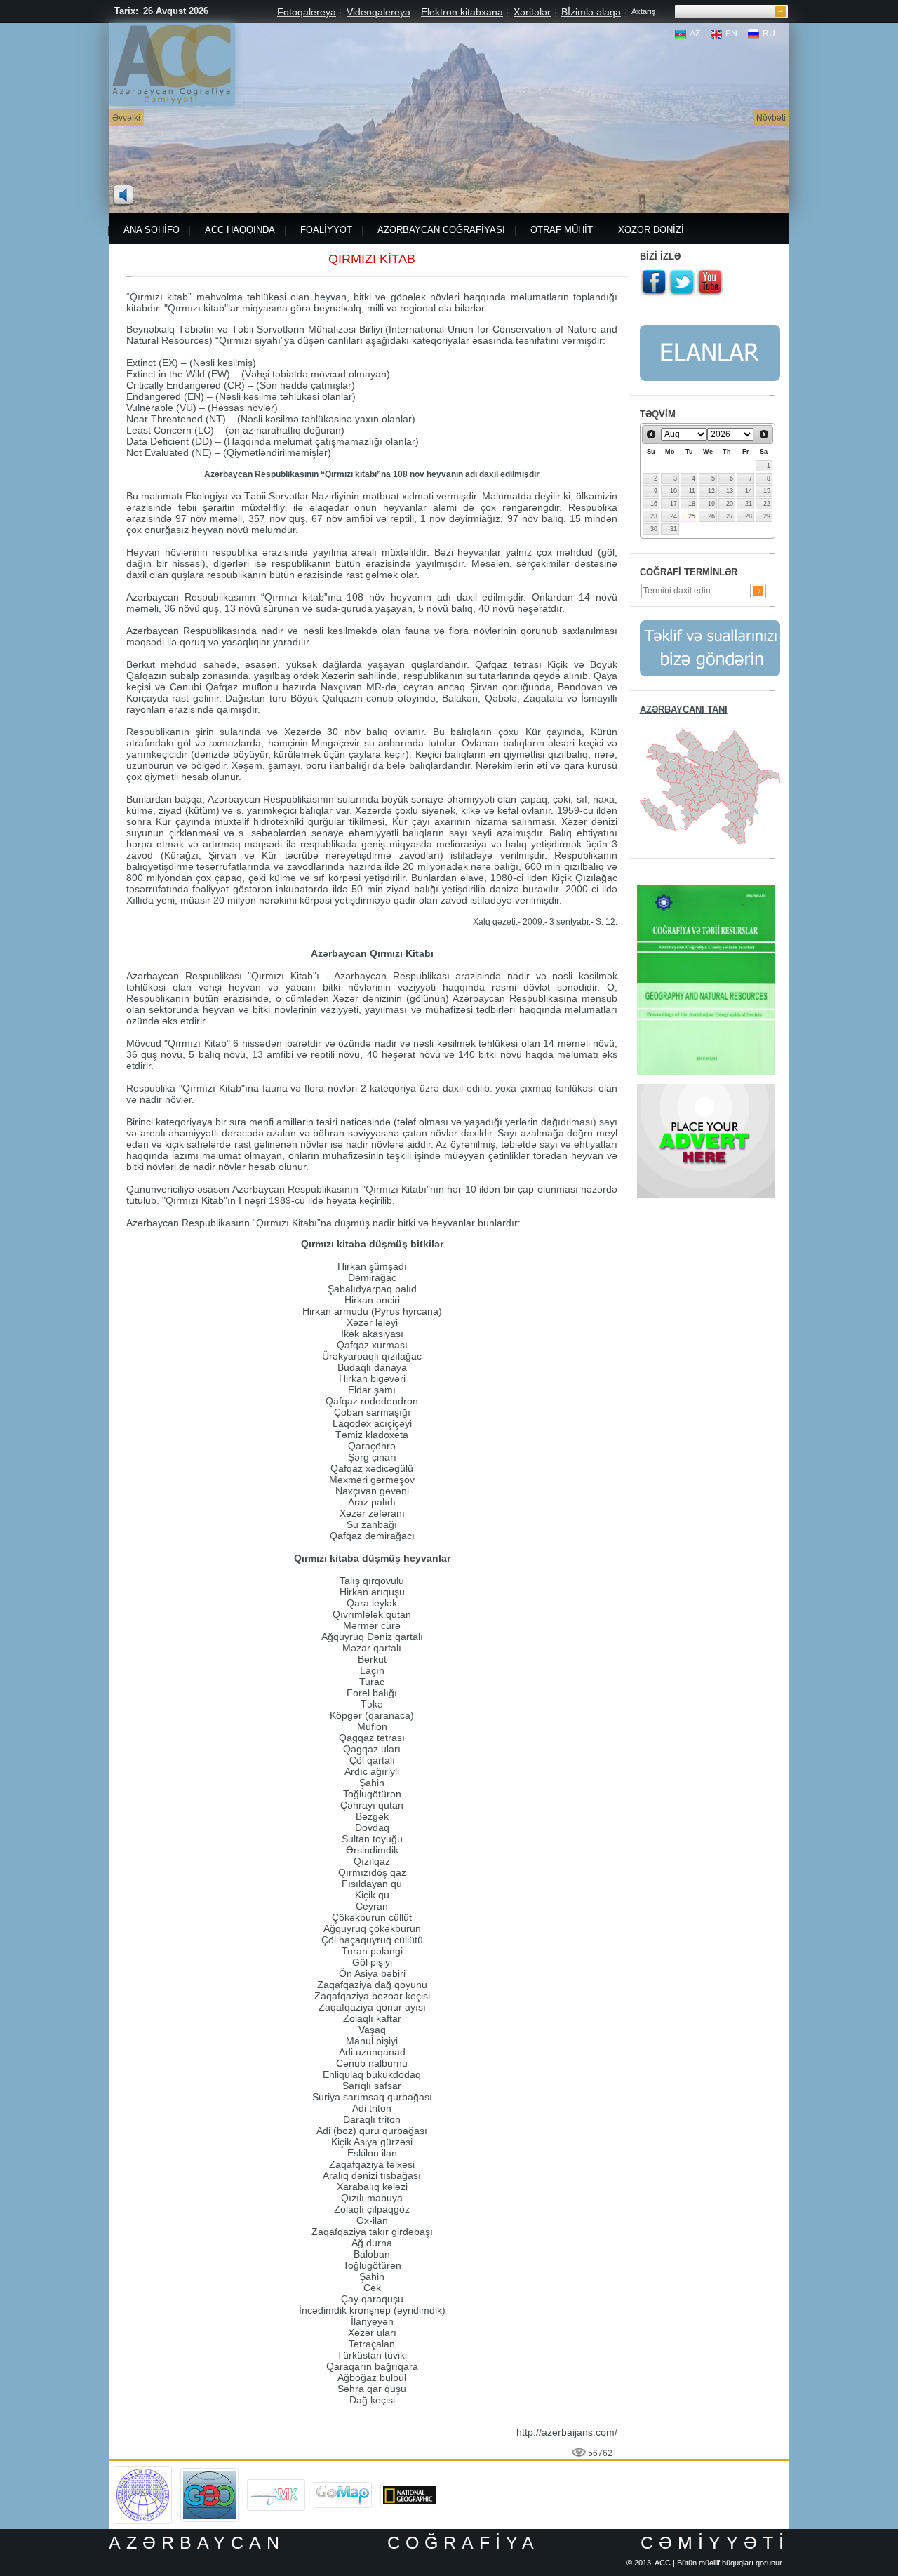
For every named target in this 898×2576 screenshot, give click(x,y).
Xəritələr (532, 12)
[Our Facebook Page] (654, 283)
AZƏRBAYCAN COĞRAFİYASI (441, 230)
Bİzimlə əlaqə (591, 12)
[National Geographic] (409, 2488)
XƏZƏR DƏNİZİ (651, 230)
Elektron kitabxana (462, 12)
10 (673, 491)
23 (654, 516)
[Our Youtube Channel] (710, 283)
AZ (695, 34)
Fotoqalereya (307, 12)
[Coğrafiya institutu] (209, 2473)
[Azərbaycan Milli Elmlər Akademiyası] (143, 2471)
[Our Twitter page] (682, 283)
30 (654, 529)
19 (711, 504)
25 (692, 516)
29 (767, 516)
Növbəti (771, 118)
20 (730, 504)
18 (692, 504)
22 (767, 504)
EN (731, 34)
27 (730, 516)
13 (730, 491)
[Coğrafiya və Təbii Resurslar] (706, 890)
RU (769, 34)
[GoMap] (343, 2487)
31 (673, 529)
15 (767, 491)
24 (673, 516)
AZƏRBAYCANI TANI (684, 710)
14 (749, 491)
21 (749, 504)
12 (711, 491)
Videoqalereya (378, 12)
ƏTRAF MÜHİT (562, 230)
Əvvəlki (126, 118)
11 (692, 491)
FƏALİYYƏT (326, 230)
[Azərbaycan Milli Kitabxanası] (276, 2484)
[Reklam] (706, 1089)
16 (654, 504)
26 (711, 516)
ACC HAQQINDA (240, 230)
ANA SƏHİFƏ (152, 230)
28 (749, 516)
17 (673, 504)
